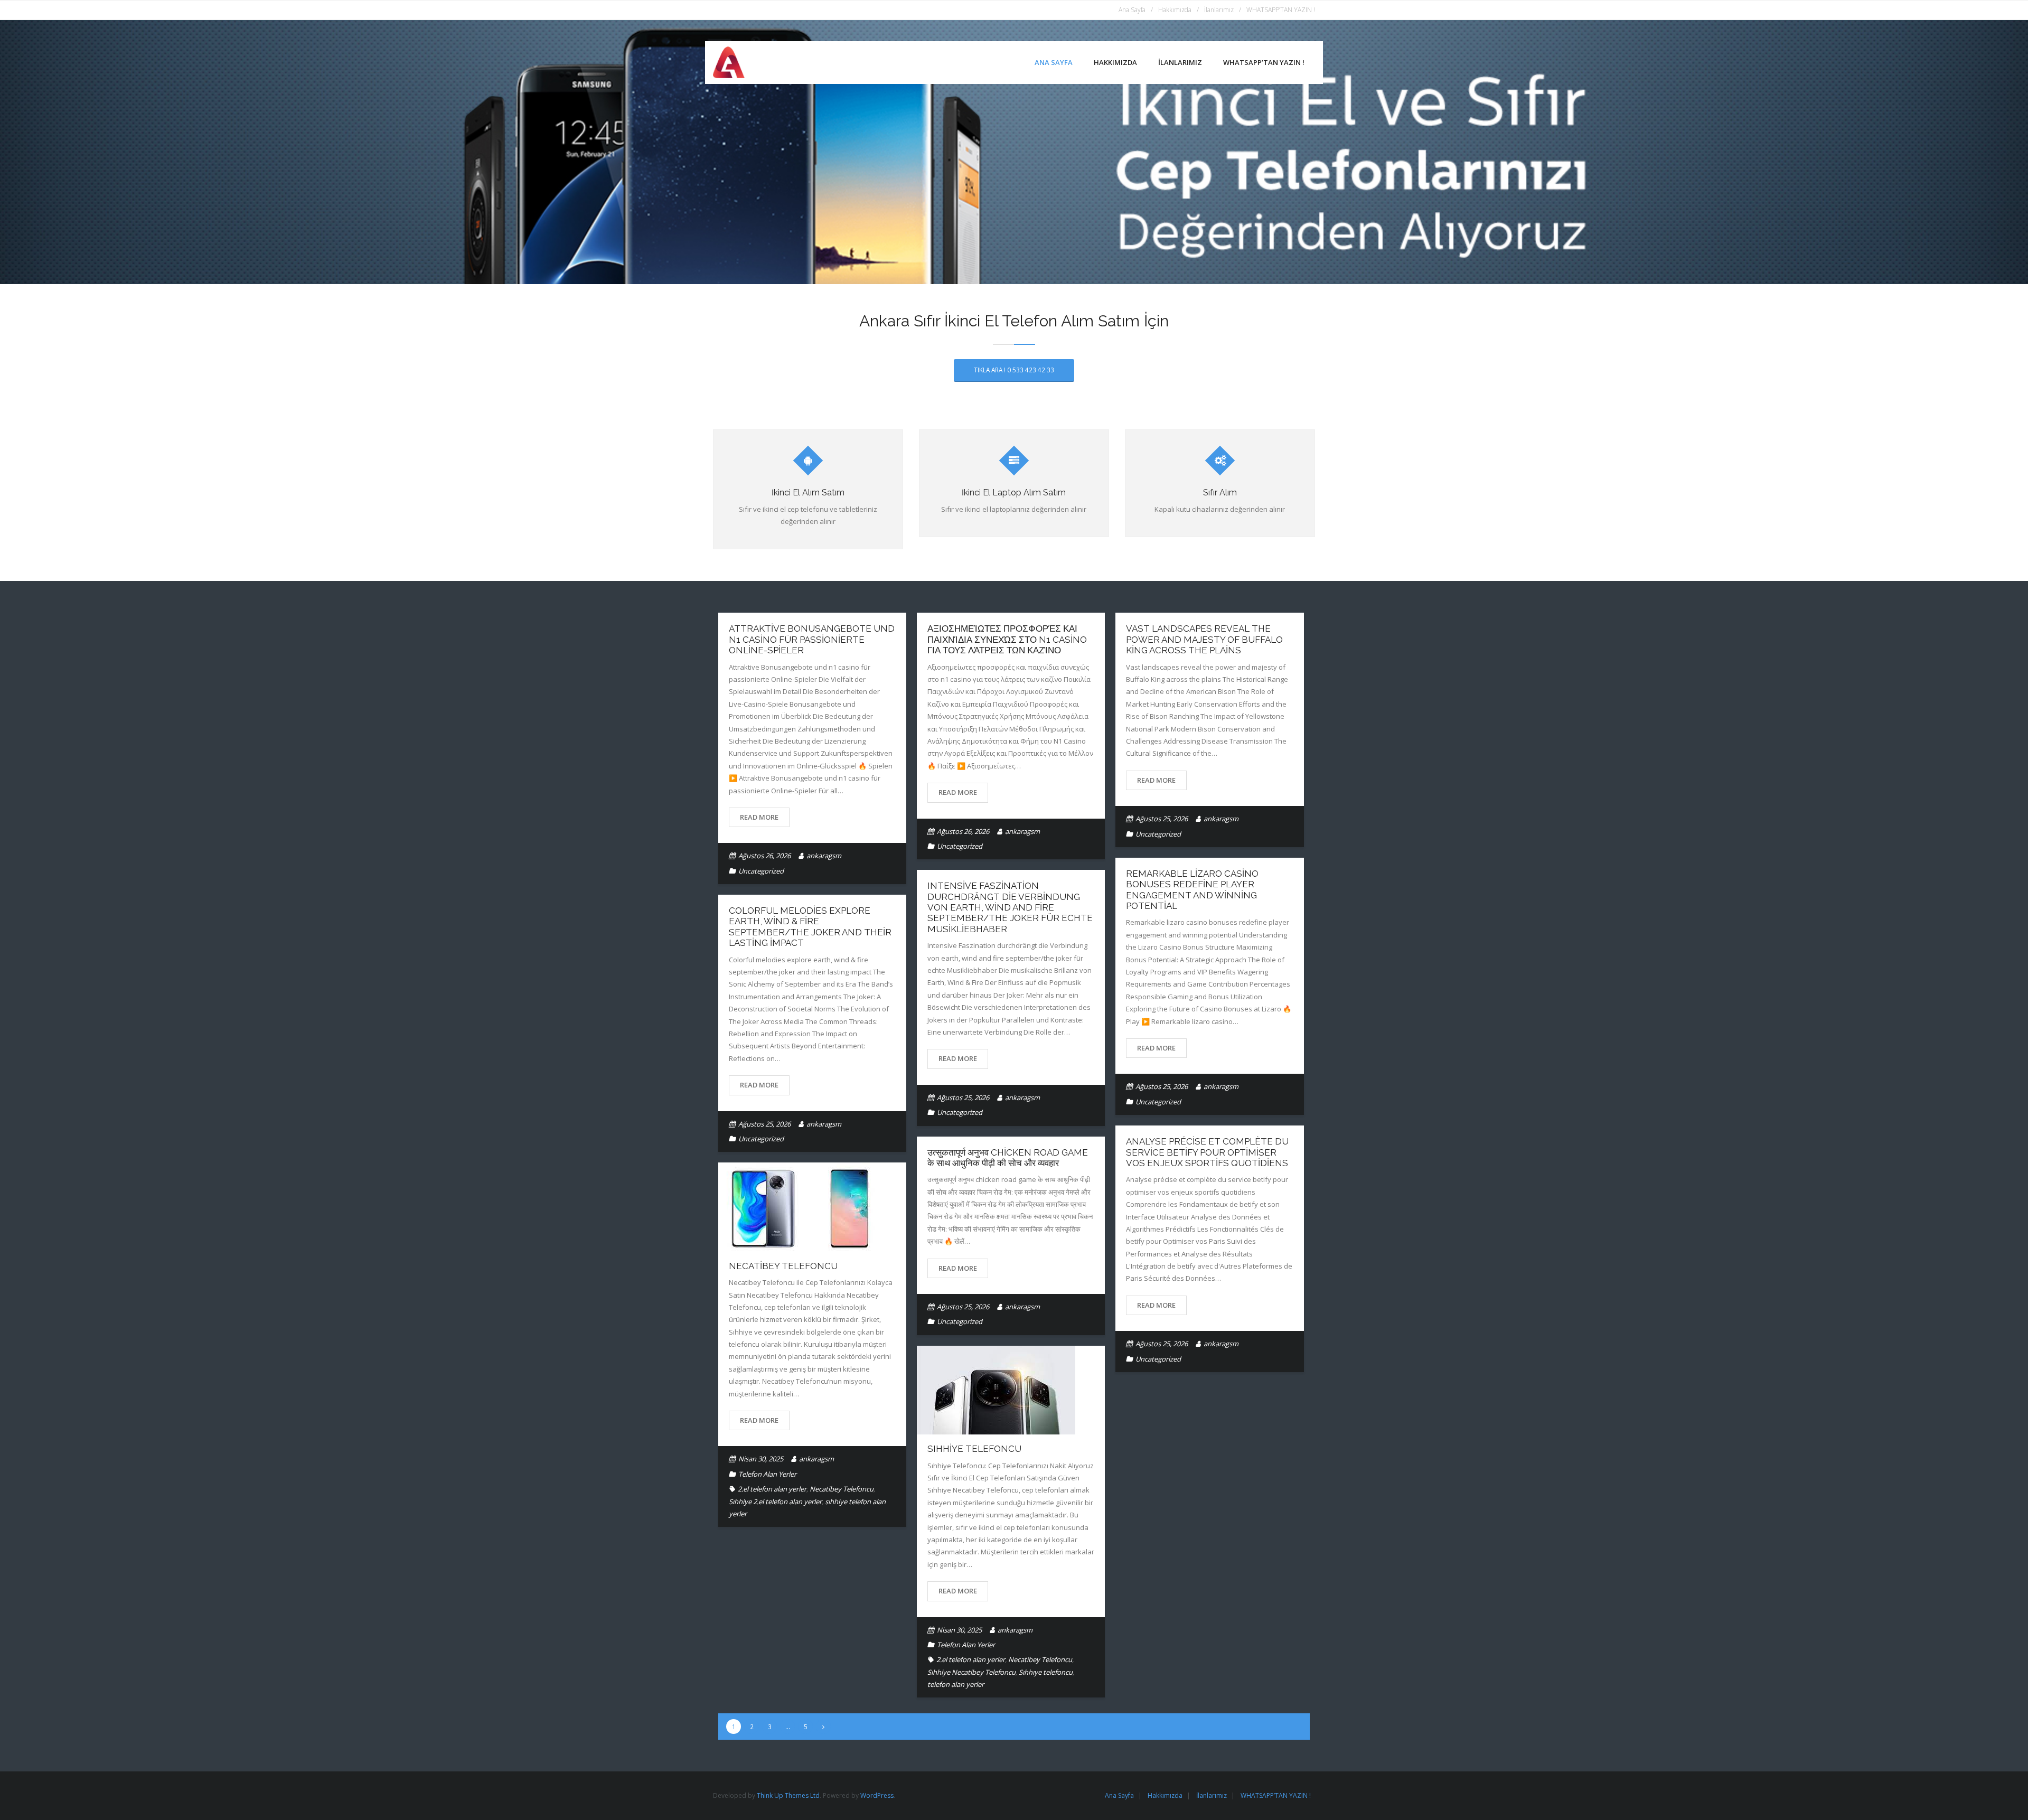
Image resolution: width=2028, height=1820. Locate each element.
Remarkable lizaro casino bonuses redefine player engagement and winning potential (1192, 890)
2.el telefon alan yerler (772, 1489)
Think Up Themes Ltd (788, 1795)
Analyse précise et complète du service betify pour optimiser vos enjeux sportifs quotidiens (1207, 1152)
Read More (759, 817)
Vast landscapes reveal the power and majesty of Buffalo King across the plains (1204, 639)
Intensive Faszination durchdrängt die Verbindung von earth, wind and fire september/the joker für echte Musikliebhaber (1010, 907)
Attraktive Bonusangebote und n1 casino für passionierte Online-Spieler (812, 639)
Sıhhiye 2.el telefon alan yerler (775, 1502)
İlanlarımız (1219, 10)
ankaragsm (824, 856)
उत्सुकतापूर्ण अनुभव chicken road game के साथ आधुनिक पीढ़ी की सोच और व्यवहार (1008, 1158)
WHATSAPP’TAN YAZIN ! (1281, 10)
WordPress (877, 1795)
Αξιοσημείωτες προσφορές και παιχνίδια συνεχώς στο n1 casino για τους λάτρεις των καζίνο (1007, 639)
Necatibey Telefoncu (783, 1266)
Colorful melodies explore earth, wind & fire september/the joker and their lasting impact (810, 927)
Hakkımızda (1175, 10)
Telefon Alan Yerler (767, 1474)
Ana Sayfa (1132, 10)
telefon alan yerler (956, 1684)
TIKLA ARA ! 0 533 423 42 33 (1014, 370)
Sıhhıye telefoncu (1046, 1672)
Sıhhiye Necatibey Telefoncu (971, 1672)
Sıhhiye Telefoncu (974, 1449)
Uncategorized (761, 871)
